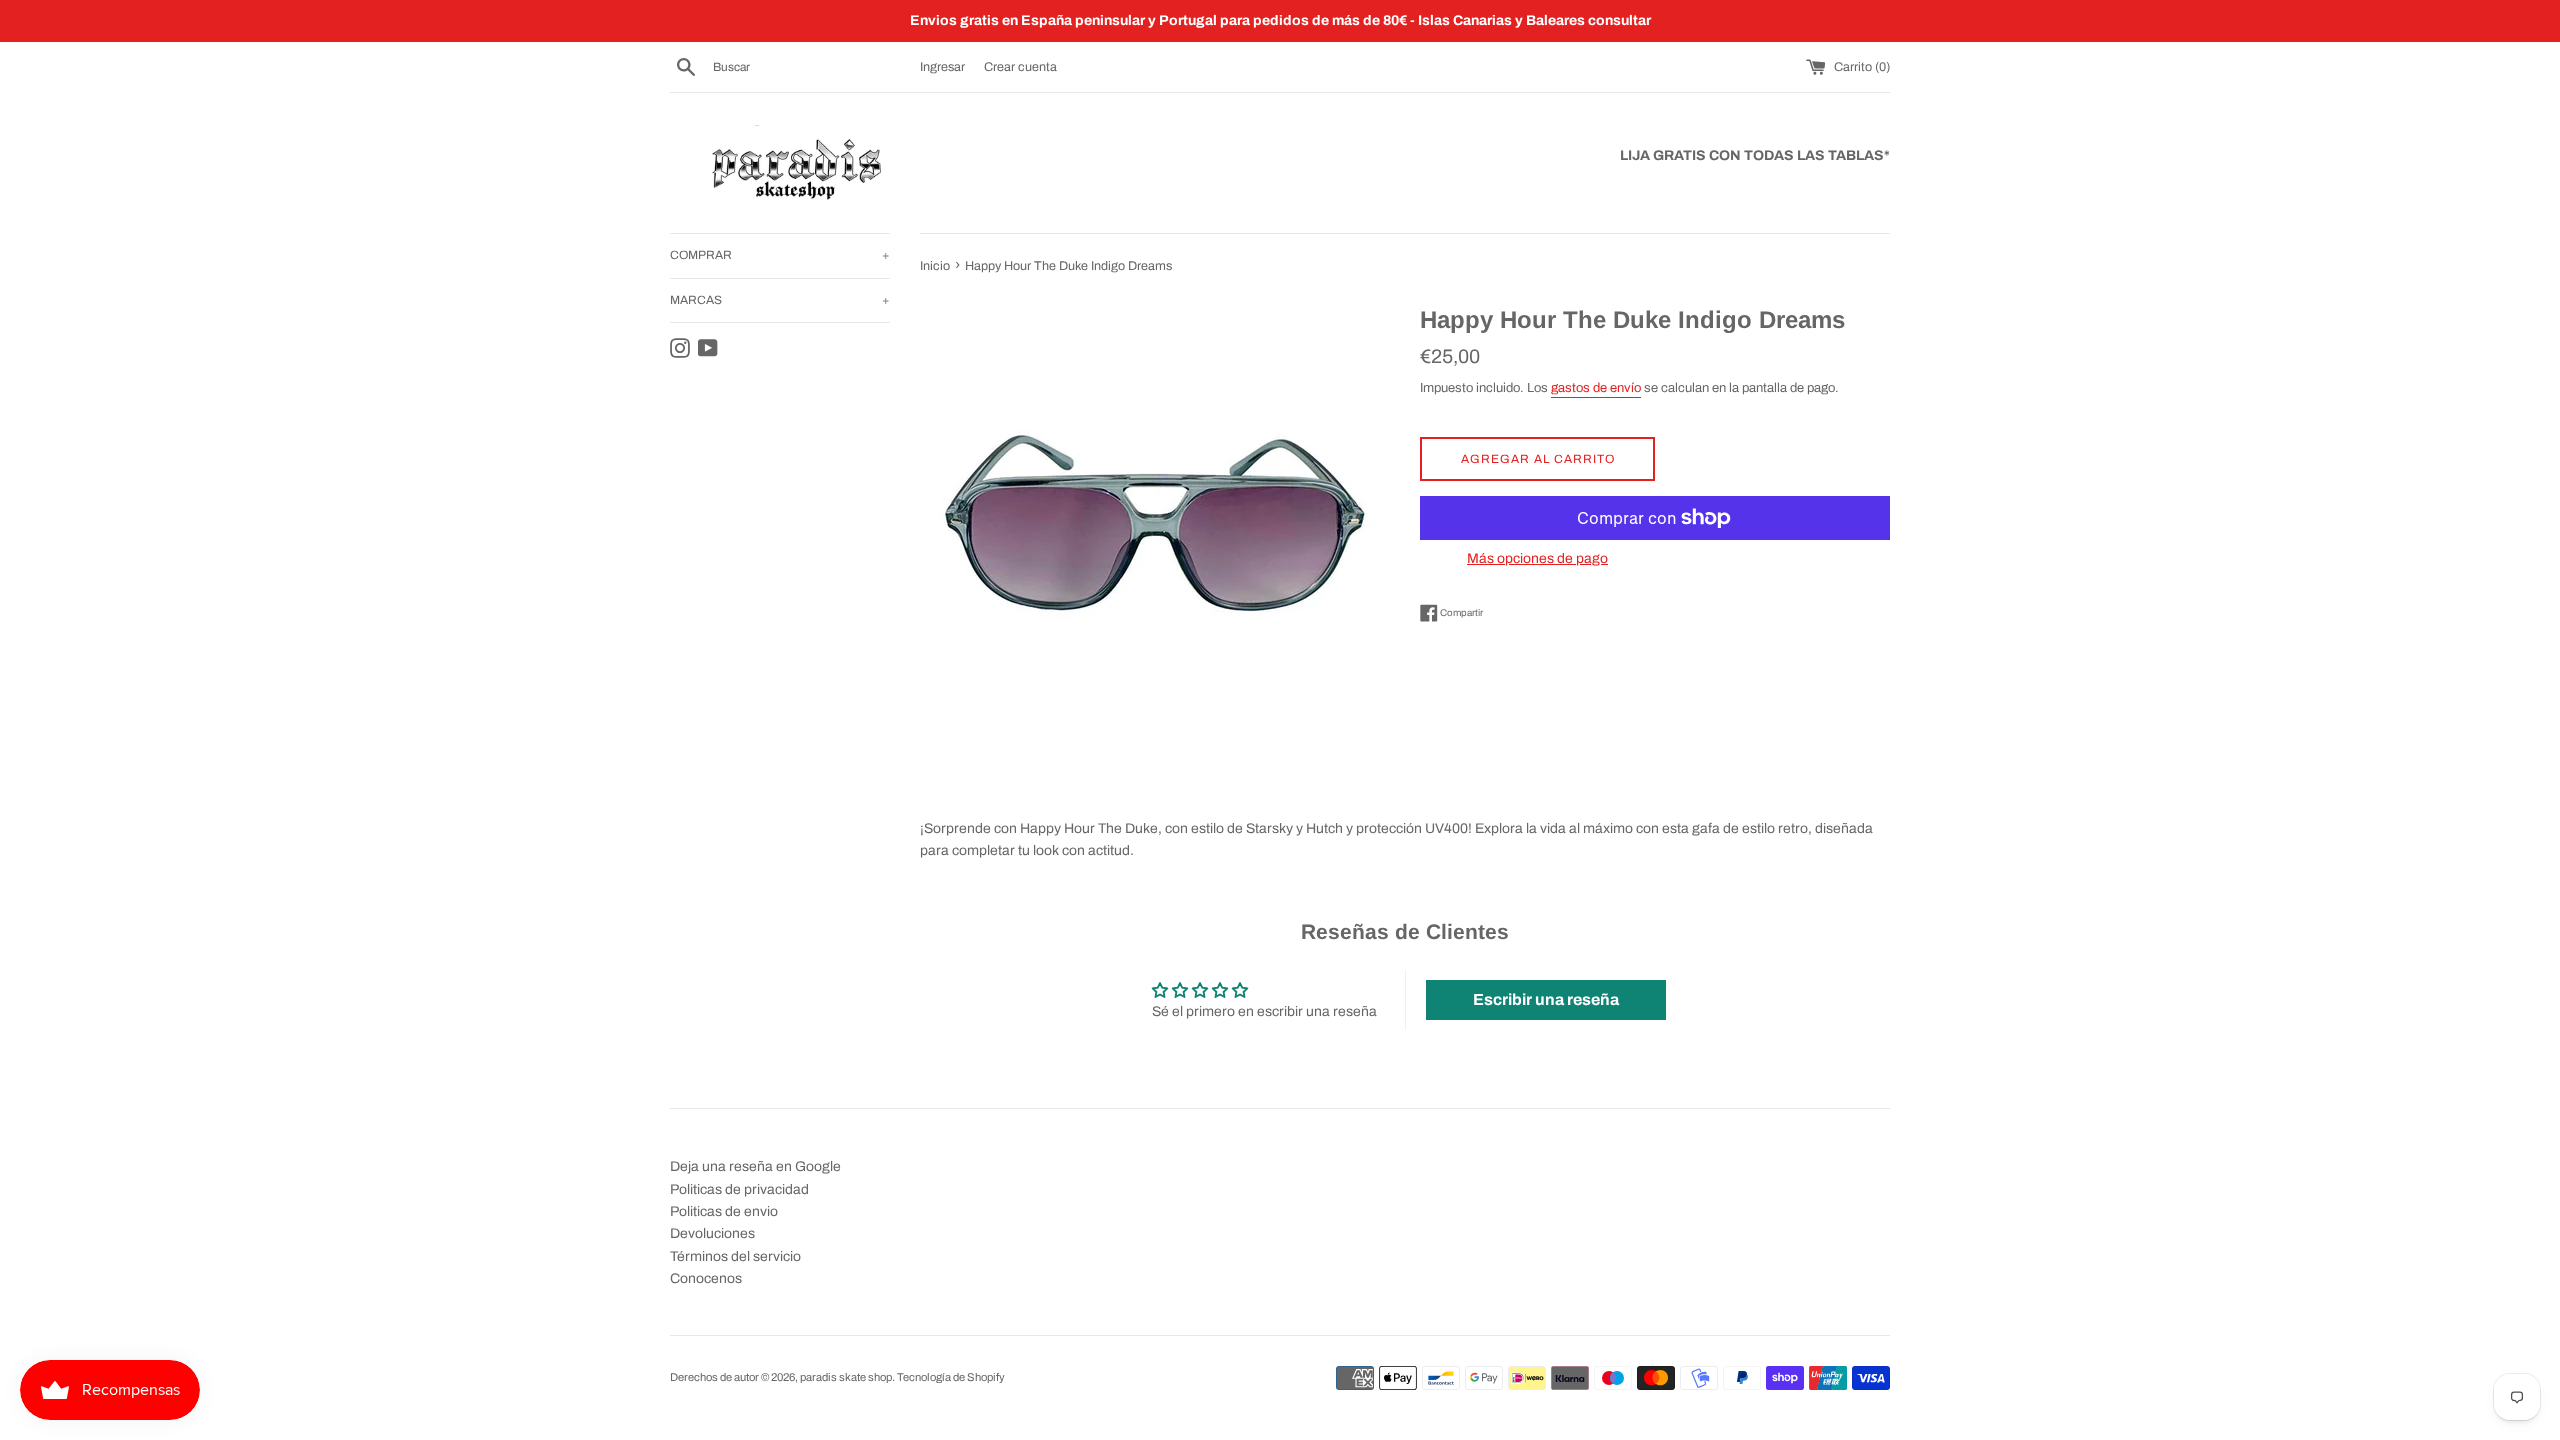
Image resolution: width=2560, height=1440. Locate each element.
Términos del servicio (735, 1256)
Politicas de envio (724, 1211)
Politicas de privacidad (739, 1189)
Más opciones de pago (1537, 558)
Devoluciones (712, 1233)
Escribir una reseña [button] (1546, 999)
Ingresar (942, 67)
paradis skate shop (846, 1377)
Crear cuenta (1020, 67)
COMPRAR (780, 255)
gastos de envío (1596, 388)
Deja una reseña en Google (755, 1166)
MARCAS (780, 300)
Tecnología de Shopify (951, 1377)
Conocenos (706, 1278)
